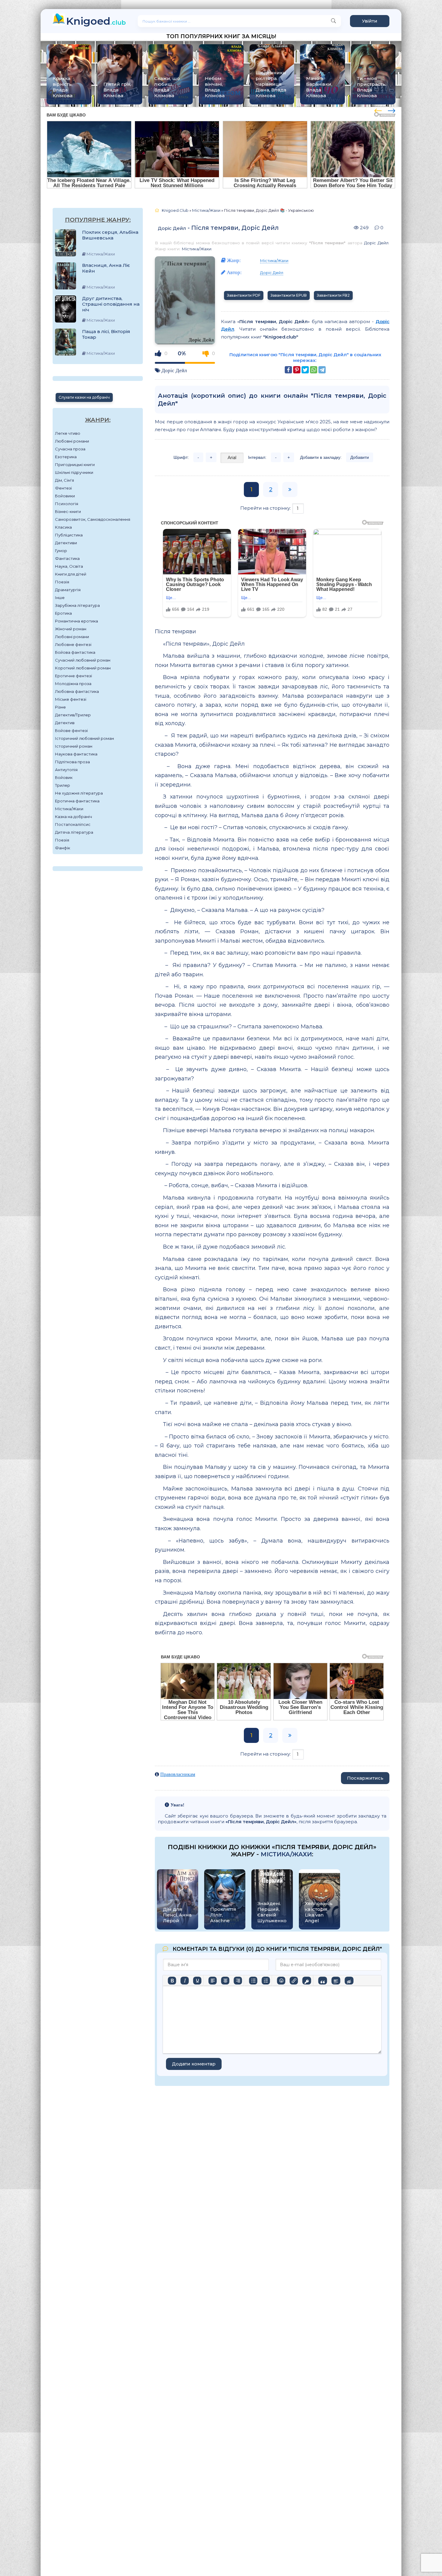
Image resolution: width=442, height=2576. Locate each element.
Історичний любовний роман (84, 738)
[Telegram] (322, 370)
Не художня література (79, 793)
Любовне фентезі (73, 644)
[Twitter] (305, 370)
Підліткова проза (72, 762)
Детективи (66, 543)
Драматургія (68, 590)
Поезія (62, 582)
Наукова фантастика (76, 754)
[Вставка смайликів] (281, 1981)
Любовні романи (72, 441)
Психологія (67, 504)
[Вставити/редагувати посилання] (294, 1981)
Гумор (61, 551)
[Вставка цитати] (322, 1981)
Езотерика (66, 457)
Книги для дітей (71, 574)
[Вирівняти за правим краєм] (238, 1981)
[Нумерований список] (266, 1981)
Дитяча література (74, 832)
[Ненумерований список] (253, 1981)
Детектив (65, 723)
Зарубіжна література (77, 605)
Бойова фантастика (75, 652)
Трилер (63, 785)
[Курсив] (185, 1981)
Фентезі (63, 488)
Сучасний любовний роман (83, 660)
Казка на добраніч (74, 817)
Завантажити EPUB (289, 295)
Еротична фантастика (77, 801)
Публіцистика (69, 535)
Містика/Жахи (69, 809)
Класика (63, 527)
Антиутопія (66, 770)
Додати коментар (194, 2064)
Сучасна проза (70, 449)
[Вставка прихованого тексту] (349, 1981)
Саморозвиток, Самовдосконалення (93, 519)
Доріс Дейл (172, 228)
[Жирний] (172, 1981)
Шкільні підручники (74, 472)
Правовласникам (178, 1774)
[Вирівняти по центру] (225, 1981)
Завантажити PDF (244, 295)
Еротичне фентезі (74, 676)
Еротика (63, 613)
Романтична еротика (77, 621)
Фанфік (63, 848)
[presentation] (378, 110)
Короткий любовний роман (83, 668)
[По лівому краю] (213, 1981)
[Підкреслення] (197, 1981)
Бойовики (65, 496)
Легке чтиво (68, 433)
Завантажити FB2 (333, 295)
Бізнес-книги (68, 511)
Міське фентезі (71, 699)
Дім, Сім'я (64, 480)
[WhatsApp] (314, 370)
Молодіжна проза (73, 684)
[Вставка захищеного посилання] (307, 1981)
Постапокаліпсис (73, 824)
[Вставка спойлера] (336, 1981)
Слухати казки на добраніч (84, 397)
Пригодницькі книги (75, 465)
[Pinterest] (297, 370)
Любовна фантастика (77, 691)
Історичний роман (74, 746)
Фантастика (67, 558)
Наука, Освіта (69, 566)
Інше (60, 598)
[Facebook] (288, 370)
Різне (60, 707)
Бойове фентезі (71, 730)
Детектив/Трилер (73, 715)
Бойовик (64, 777)
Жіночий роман (71, 629)
